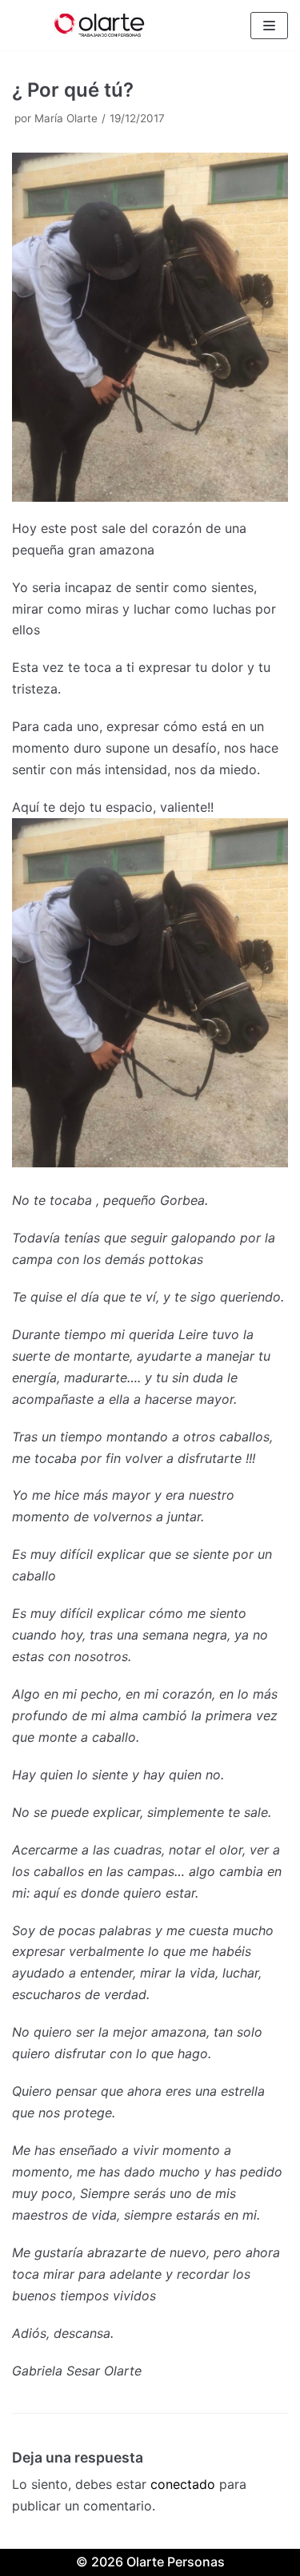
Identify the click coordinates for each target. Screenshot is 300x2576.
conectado (183, 2484)
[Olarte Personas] (100, 25)
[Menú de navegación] (269, 26)
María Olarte (66, 118)
